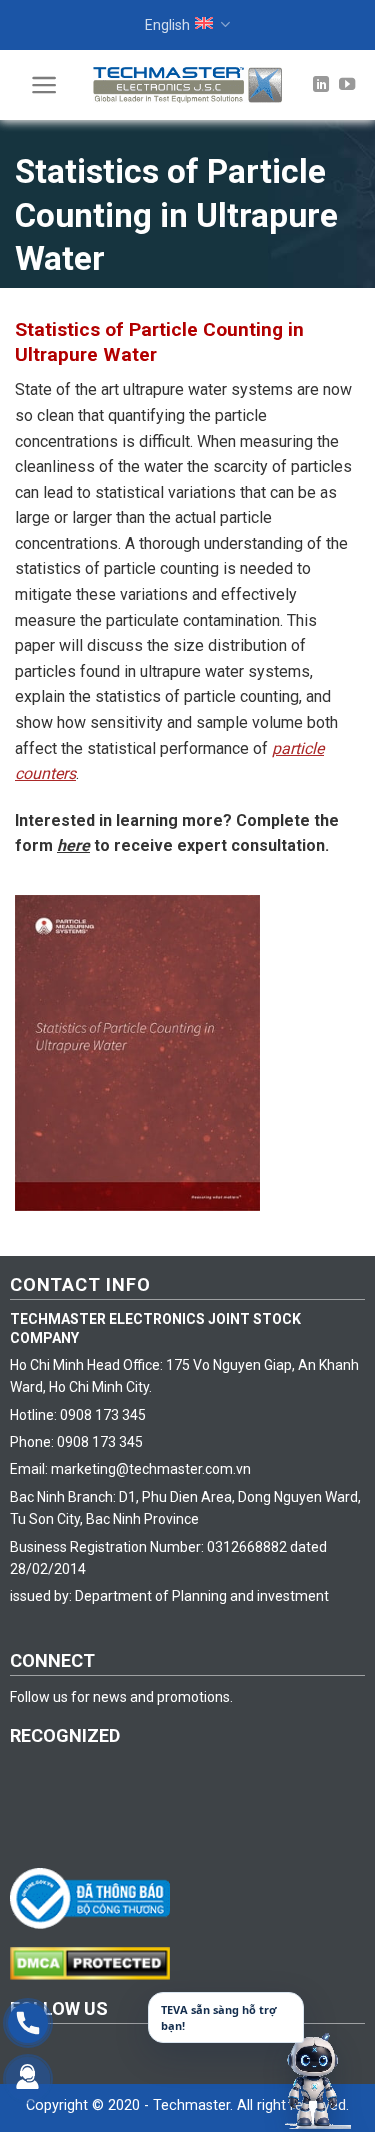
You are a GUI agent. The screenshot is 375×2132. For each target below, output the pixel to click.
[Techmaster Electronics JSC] (188, 84)
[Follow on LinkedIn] (321, 85)
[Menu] (44, 85)
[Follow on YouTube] (347, 85)
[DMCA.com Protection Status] (95, 1962)
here (73, 845)
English (167, 25)
